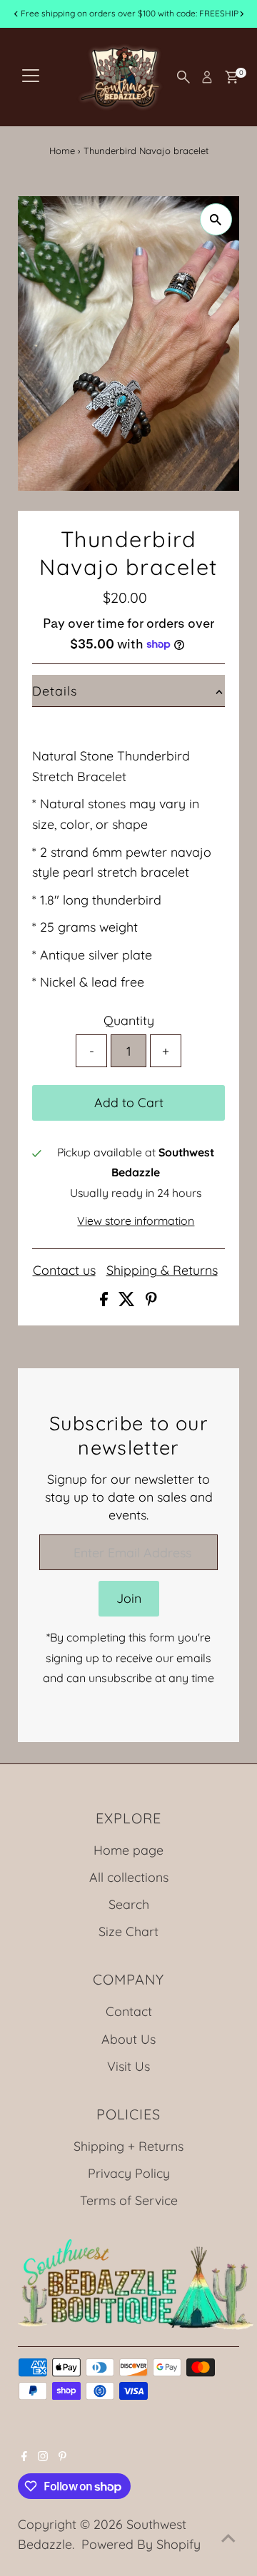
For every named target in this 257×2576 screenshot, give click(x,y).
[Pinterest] (62, 2456)
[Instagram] (43, 2456)
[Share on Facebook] (106, 1301)
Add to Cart (129, 1102)
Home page (128, 1850)
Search (129, 1904)
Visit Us (128, 2066)
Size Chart (128, 1931)
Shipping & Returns (162, 1271)
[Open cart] (232, 77)
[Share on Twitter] (128, 1301)
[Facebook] (24, 2456)
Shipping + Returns (128, 2146)
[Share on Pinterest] (151, 1301)
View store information (136, 1221)
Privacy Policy (129, 2173)
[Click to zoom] (216, 219)
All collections (129, 1877)
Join (129, 1598)
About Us (128, 2039)
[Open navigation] (31, 77)
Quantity (129, 1020)
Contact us (64, 1271)
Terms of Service (129, 2200)
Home (62, 151)
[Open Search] (183, 77)
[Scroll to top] (228, 2537)
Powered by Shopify (141, 2544)
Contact (129, 2011)
